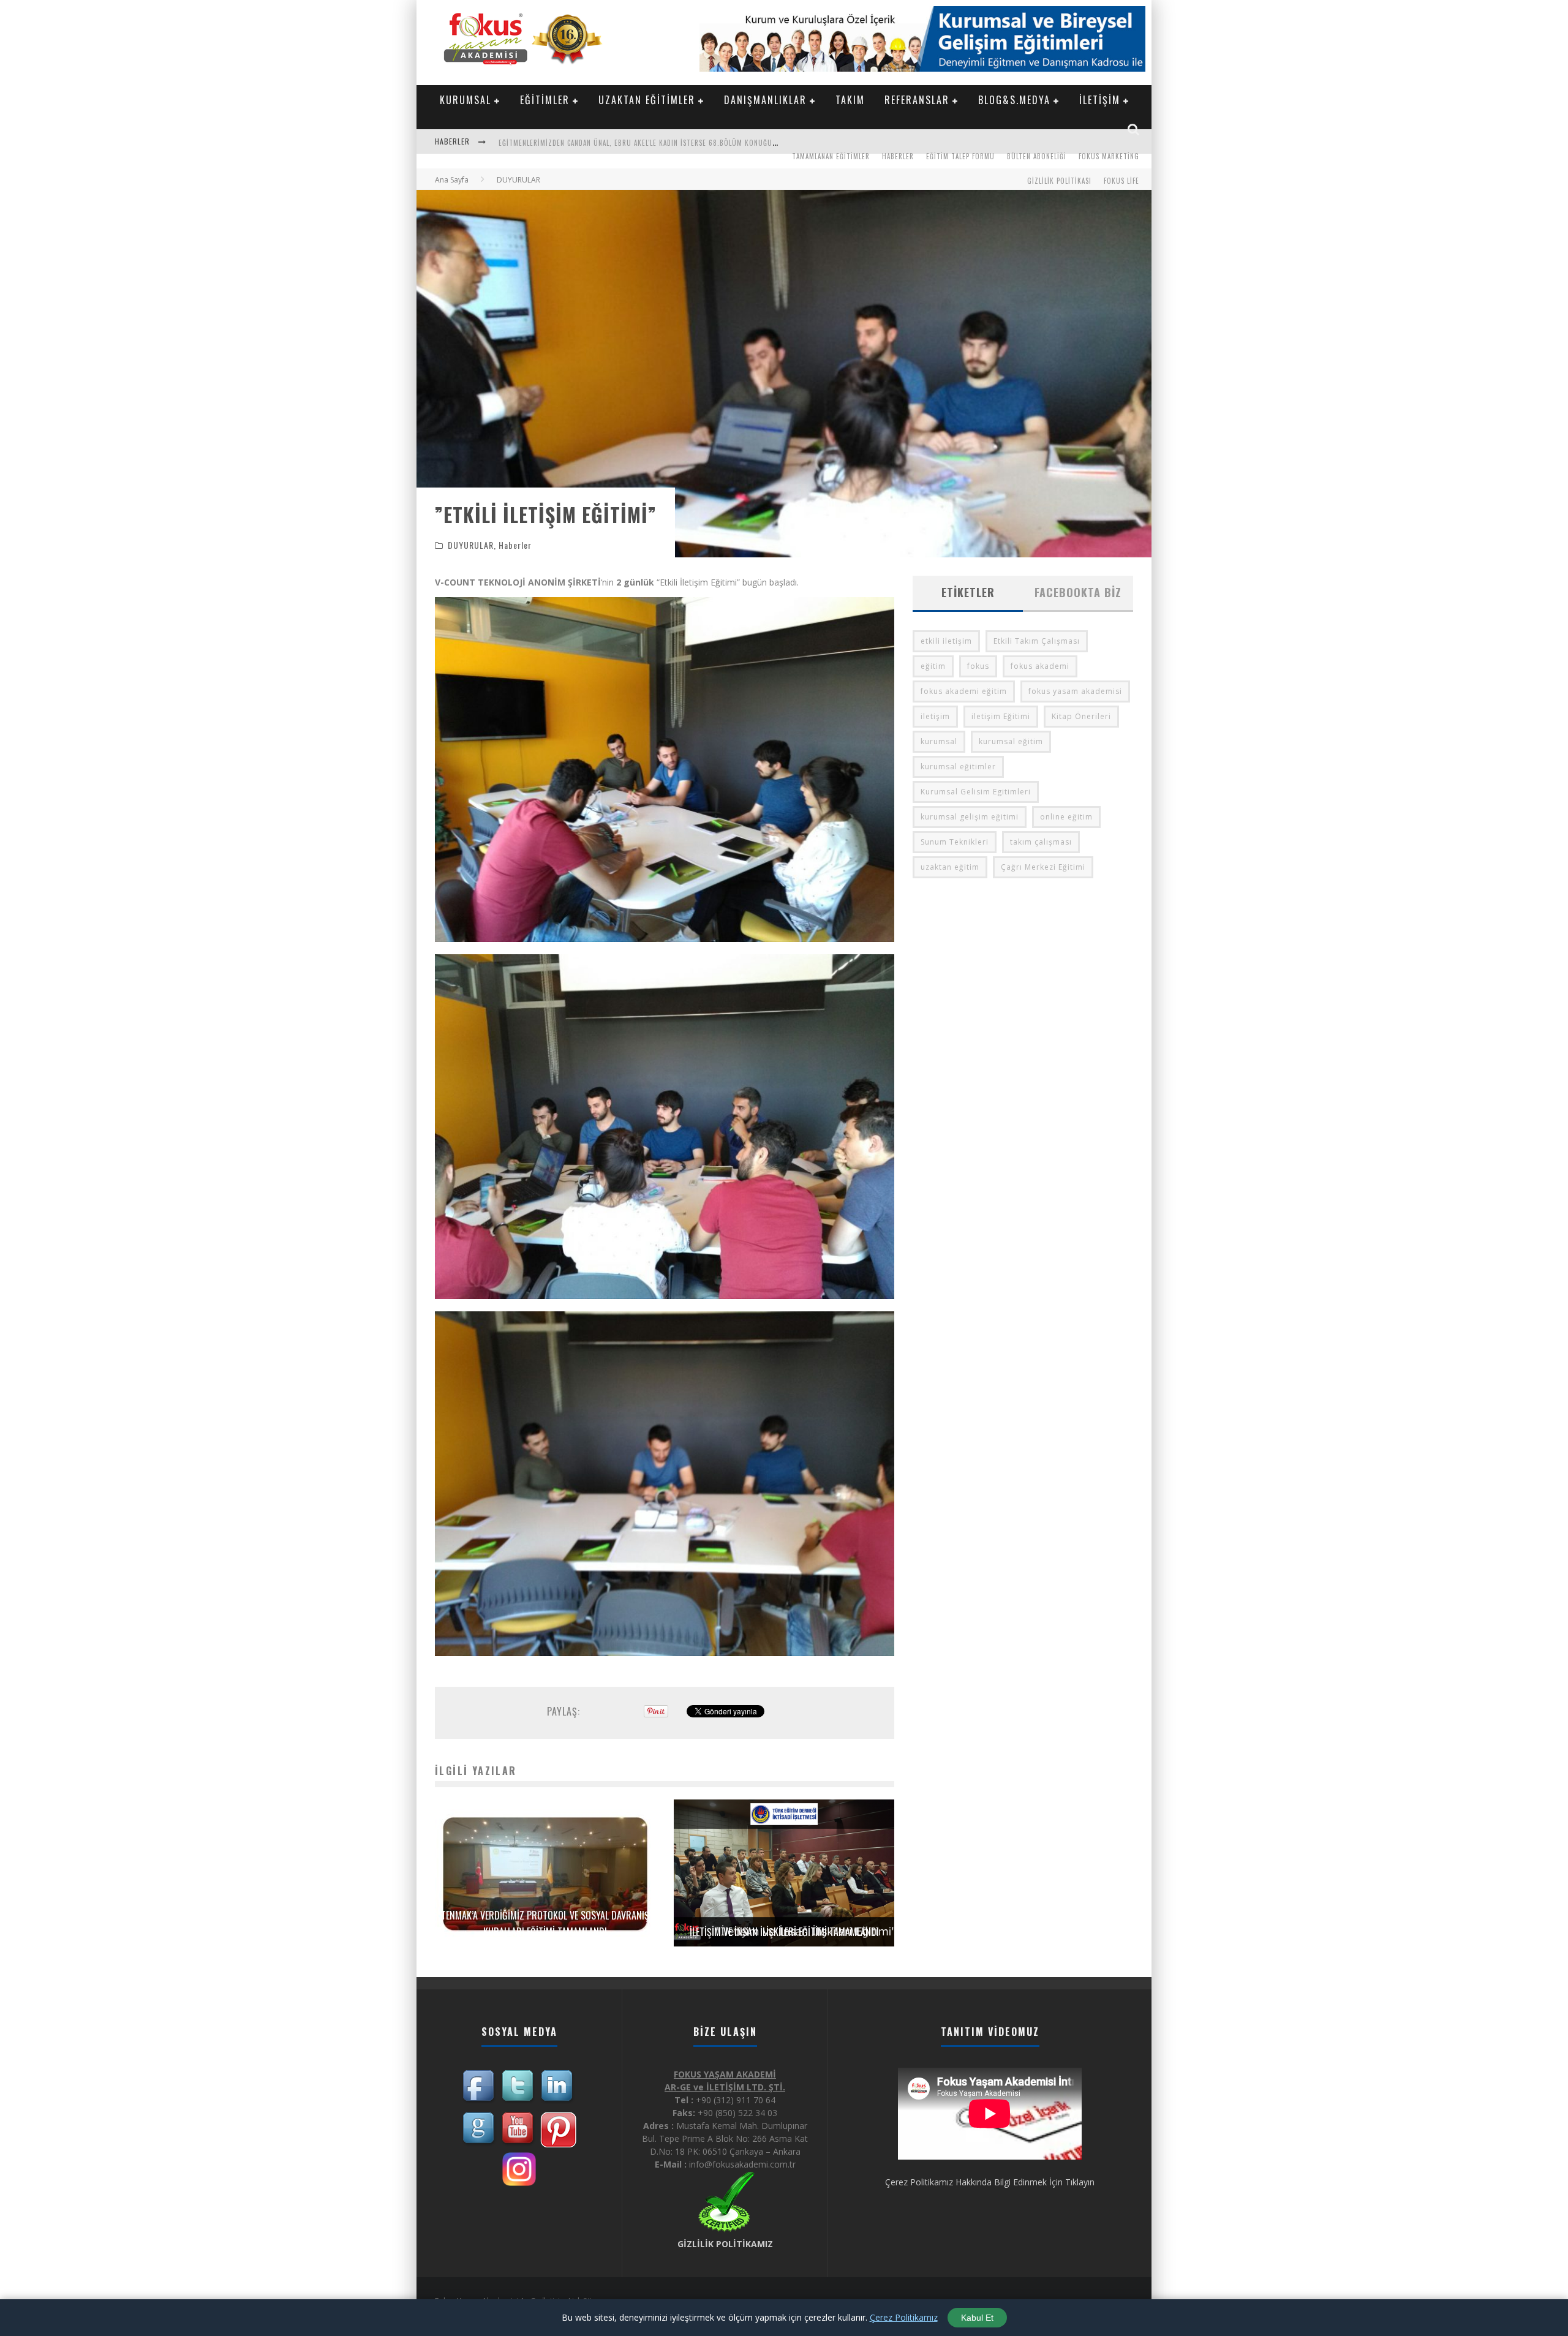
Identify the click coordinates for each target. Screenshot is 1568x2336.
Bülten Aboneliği (1037, 156)
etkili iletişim (946, 641)
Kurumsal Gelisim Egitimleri (976, 792)
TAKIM (850, 100)
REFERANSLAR (917, 100)
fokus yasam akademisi (1075, 691)
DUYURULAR (471, 545)
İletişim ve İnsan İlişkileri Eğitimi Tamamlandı (784, 1932)
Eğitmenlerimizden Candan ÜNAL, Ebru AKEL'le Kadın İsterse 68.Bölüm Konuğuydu (642, 140)
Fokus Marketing (1109, 156)
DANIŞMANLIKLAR (765, 100)
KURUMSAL (466, 100)
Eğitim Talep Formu (960, 156)
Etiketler (968, 592)
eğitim (933, 666)
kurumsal (939, 741)
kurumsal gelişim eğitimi (970, 817)
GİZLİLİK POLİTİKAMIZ (725, 2244)
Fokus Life (1121, 181)
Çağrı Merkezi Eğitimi (1043, 867)
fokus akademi (1040, 666)
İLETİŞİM (1100, 100)
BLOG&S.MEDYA (1014, 100)
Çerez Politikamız (904, 2317)
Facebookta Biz (1078, 592)
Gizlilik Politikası (1059, 181)
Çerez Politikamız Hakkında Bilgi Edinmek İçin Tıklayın (990, 2182)
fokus (978, 666)
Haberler (898, 156)
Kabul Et (977, 2318)
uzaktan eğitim (950, 867)
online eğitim (1066, 817)
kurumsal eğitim (1011, 741)
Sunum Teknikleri (955, 842)
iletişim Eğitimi (1001, 716)
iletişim (935, 716)
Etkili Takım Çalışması (1037, 641)
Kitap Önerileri (1081, 716)
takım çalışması (1041, 842)
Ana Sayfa (452, 180)
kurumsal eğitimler (958, 767)
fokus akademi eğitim (964, 691)
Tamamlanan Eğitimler (831, 156)
